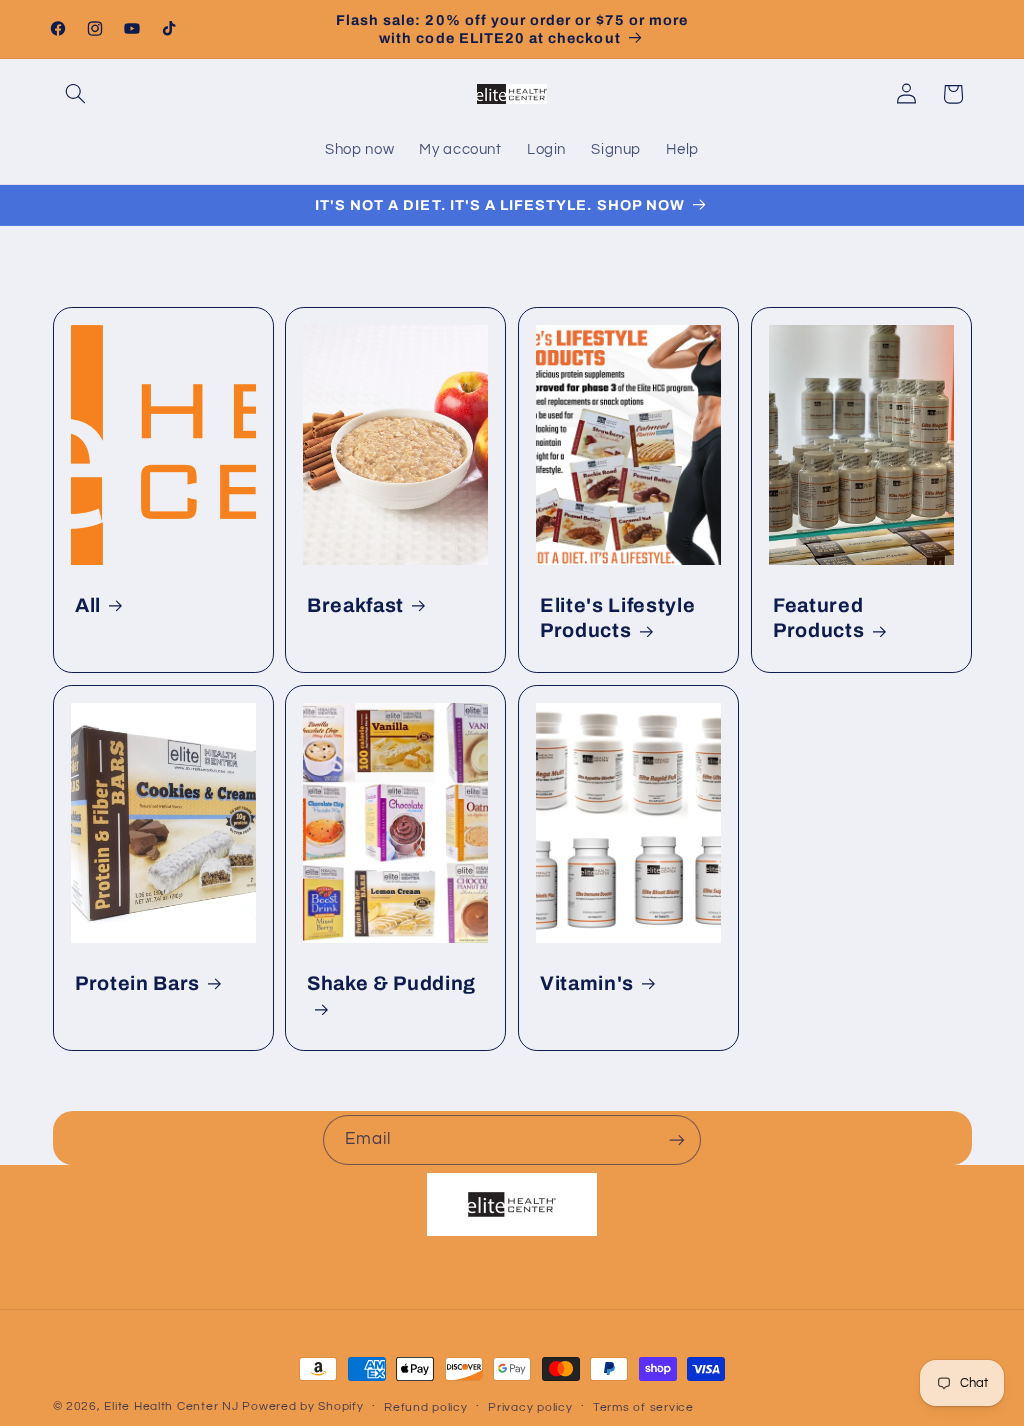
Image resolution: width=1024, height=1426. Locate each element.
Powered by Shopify (302, 1406)
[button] (76, 94)
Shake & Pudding (391, 983)
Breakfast (355, 605)
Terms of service (643, 1407)
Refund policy (426, 1407)
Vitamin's (587, 983)
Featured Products (818, 618)
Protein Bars (137, 983)
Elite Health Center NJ (171, 1406)
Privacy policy (530, 1407)
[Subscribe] (677, 1139)
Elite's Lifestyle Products (617, 618)
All (88, 605)
